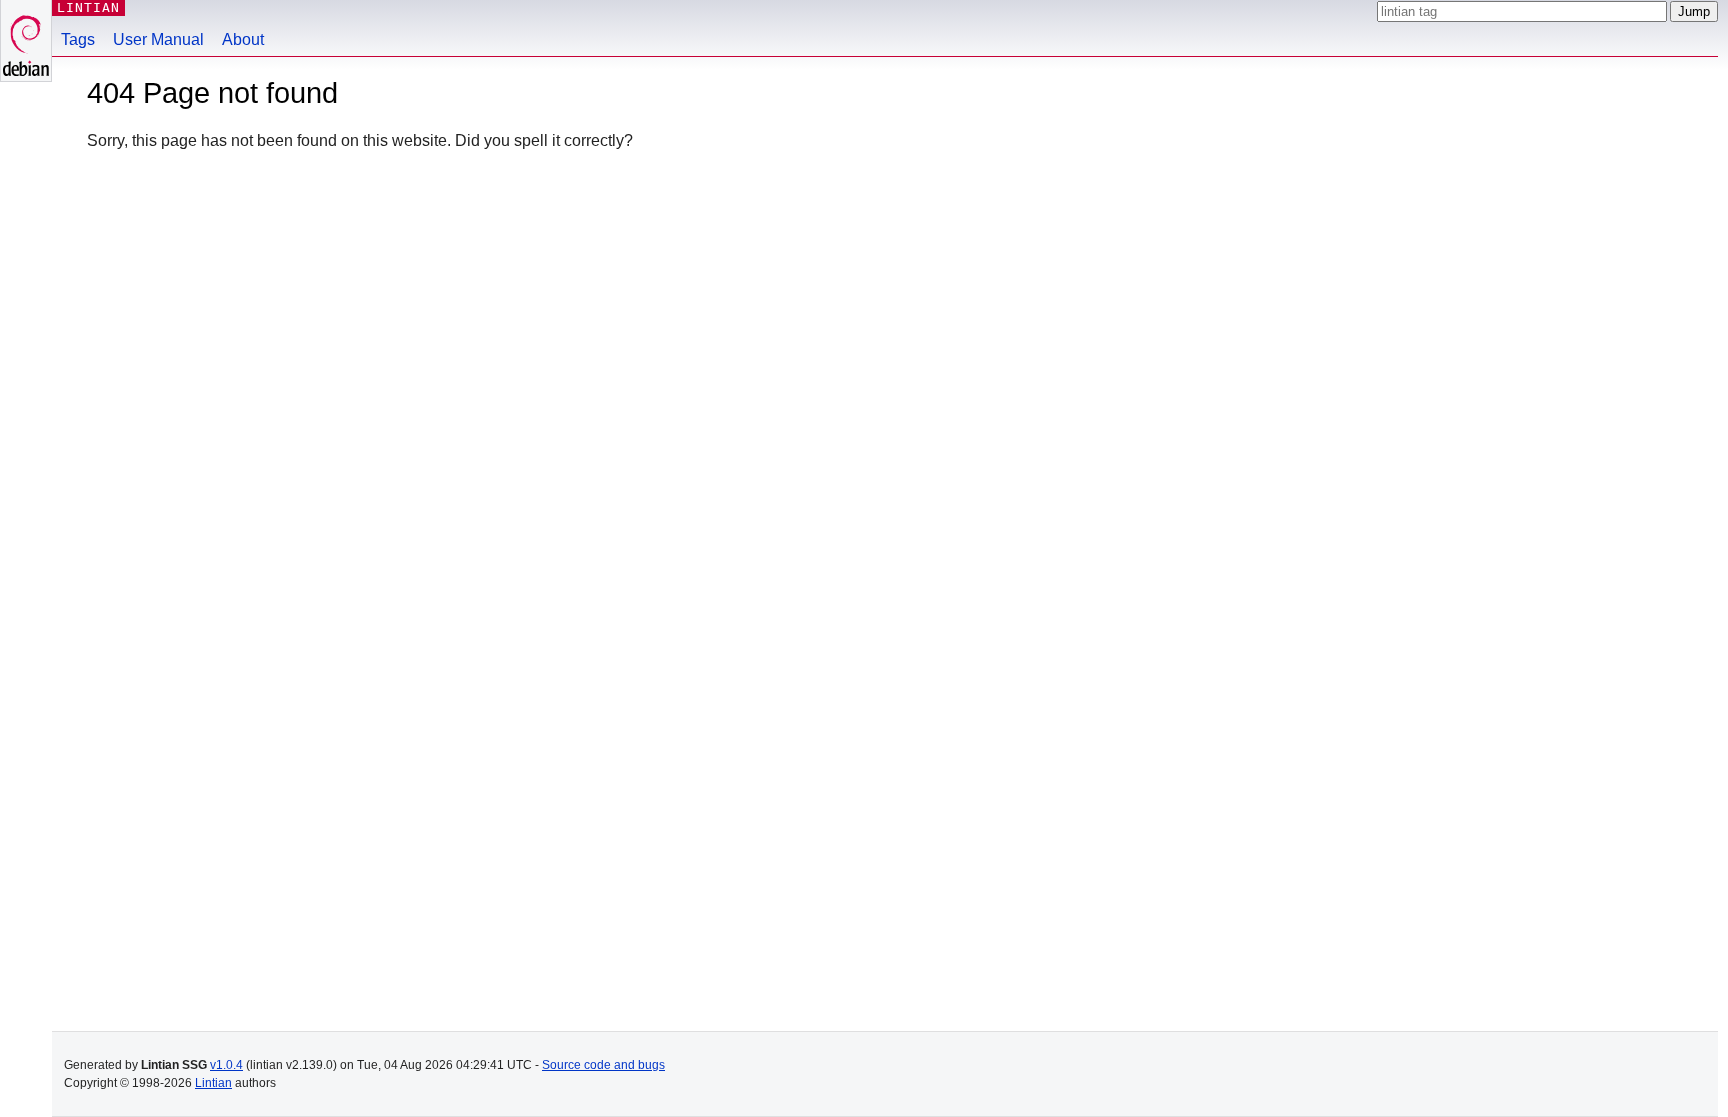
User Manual (158, 39)
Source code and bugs (603, 1065)
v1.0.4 (226, 1065)
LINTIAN (88, 7)
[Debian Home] (26, 40)
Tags (78, 39)
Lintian (213, 1083)
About (243, 39)
